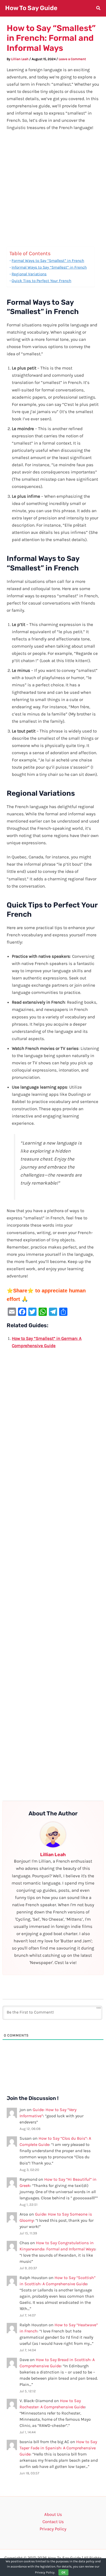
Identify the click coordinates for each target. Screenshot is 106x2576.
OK (63, 2572)
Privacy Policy (53, 2529)
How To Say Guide (31, 8)
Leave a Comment (72, 59)
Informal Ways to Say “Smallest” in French (49, 267)
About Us (53, 2514)
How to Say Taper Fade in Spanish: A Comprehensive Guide (58, 2448)
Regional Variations (29, 274)
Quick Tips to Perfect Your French (41, 281)
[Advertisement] (53, 191)
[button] (99, 9)
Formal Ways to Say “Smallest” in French (48, 261)
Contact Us (53, 2522)
